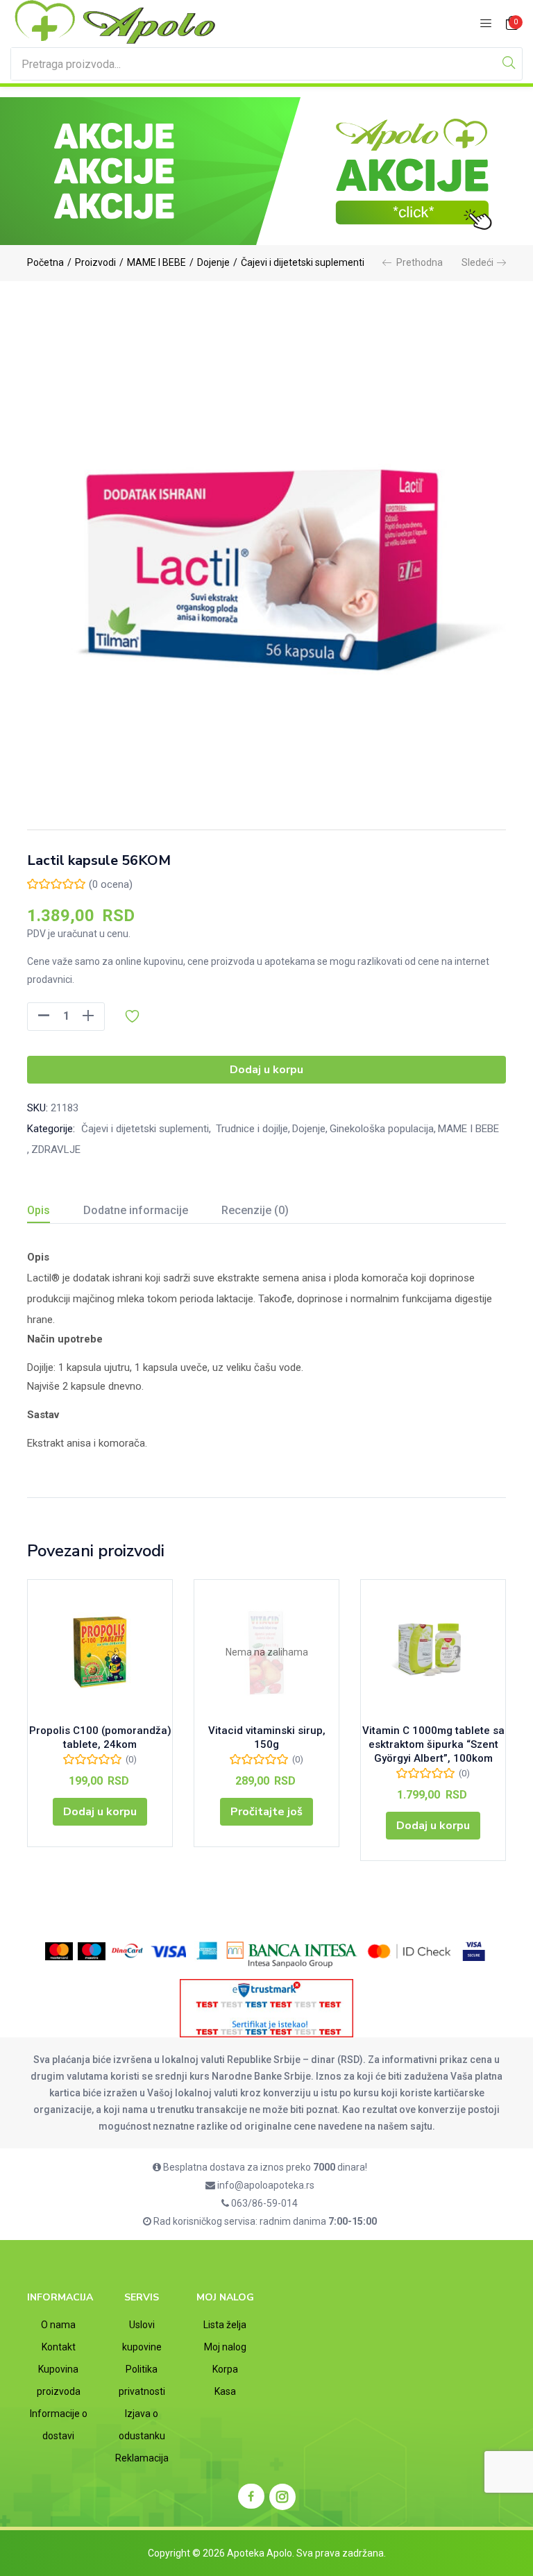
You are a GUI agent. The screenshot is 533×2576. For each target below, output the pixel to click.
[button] (512, 24)
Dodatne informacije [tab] (136, 1210)
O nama (58, 2325)
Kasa (225, 2391)
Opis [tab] (39, 1210)
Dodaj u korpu (266, 1070)
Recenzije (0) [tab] (255, 1210)
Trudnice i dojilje (251, 1129)
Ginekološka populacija (382, 1129)
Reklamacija (142, 2458)
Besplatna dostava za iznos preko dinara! (264, 2167)
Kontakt (59, 2347)
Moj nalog (225, 2347)
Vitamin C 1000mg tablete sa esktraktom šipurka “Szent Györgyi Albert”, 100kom (433, 1744)
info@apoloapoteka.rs (265, 2185)
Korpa (225, 2369)
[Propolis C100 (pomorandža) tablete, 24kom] (100, 1652)
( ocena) (111, 884)
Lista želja (225, 2325)
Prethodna (420, 262)
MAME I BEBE (156, 262)
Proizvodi (95, 262)
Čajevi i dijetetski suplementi (303, 262)
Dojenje (213, 262)
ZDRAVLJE (56, 1150)
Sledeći (477, 262)
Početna (45, 262)
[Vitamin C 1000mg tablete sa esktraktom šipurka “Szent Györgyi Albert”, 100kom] (433, 1652)
